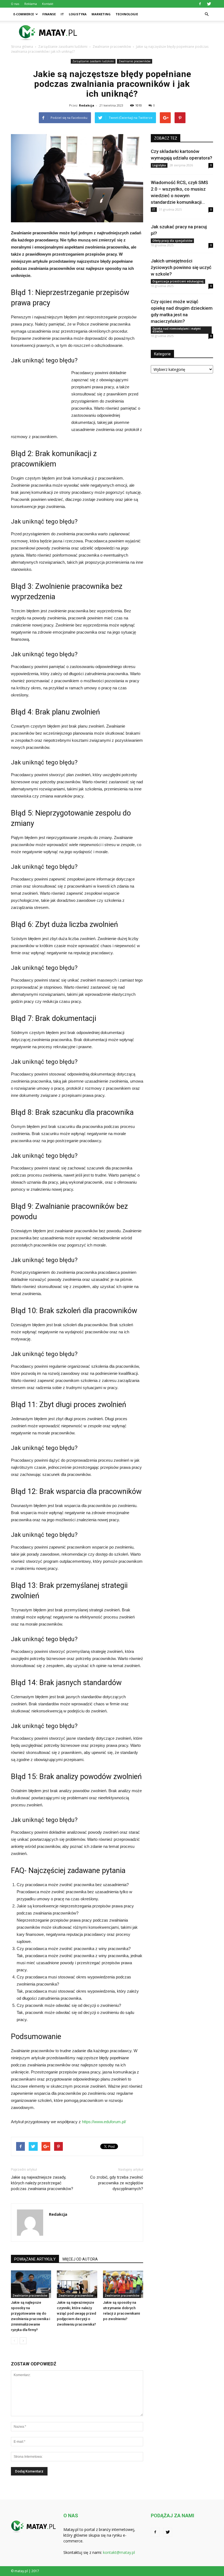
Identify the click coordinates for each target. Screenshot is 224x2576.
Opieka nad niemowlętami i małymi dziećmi (177, 330)
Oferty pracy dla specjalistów (172, 241)
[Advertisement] (149, 33)
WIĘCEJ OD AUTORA (80, 2259)
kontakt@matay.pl (119, 2552)
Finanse (49, 14)
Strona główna (22, 47)
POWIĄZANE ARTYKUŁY (35, 2259)
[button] (207, 14)
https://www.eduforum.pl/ (104, 2122)
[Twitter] (209, 4)
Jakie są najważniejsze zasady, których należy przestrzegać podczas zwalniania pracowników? (42, 2183)
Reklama (31, 4)
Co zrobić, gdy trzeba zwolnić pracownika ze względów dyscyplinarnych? (117, 2183)
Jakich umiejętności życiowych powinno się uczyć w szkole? (181, 267)
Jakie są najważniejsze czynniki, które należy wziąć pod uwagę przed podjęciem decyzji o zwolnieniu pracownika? (76, 2313)
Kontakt (48, 4)
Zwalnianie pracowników (135, 61)
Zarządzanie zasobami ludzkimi (93, 61)
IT (62, 14)
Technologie (127, 14)
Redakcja (87, 105)
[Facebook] (200, 4)
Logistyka (78, 14)
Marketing (101, 14)
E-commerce (24, 14)
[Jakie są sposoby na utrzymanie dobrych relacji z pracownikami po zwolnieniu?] (123, 2284)
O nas (15, 4)
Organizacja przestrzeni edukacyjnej (178, 281)
